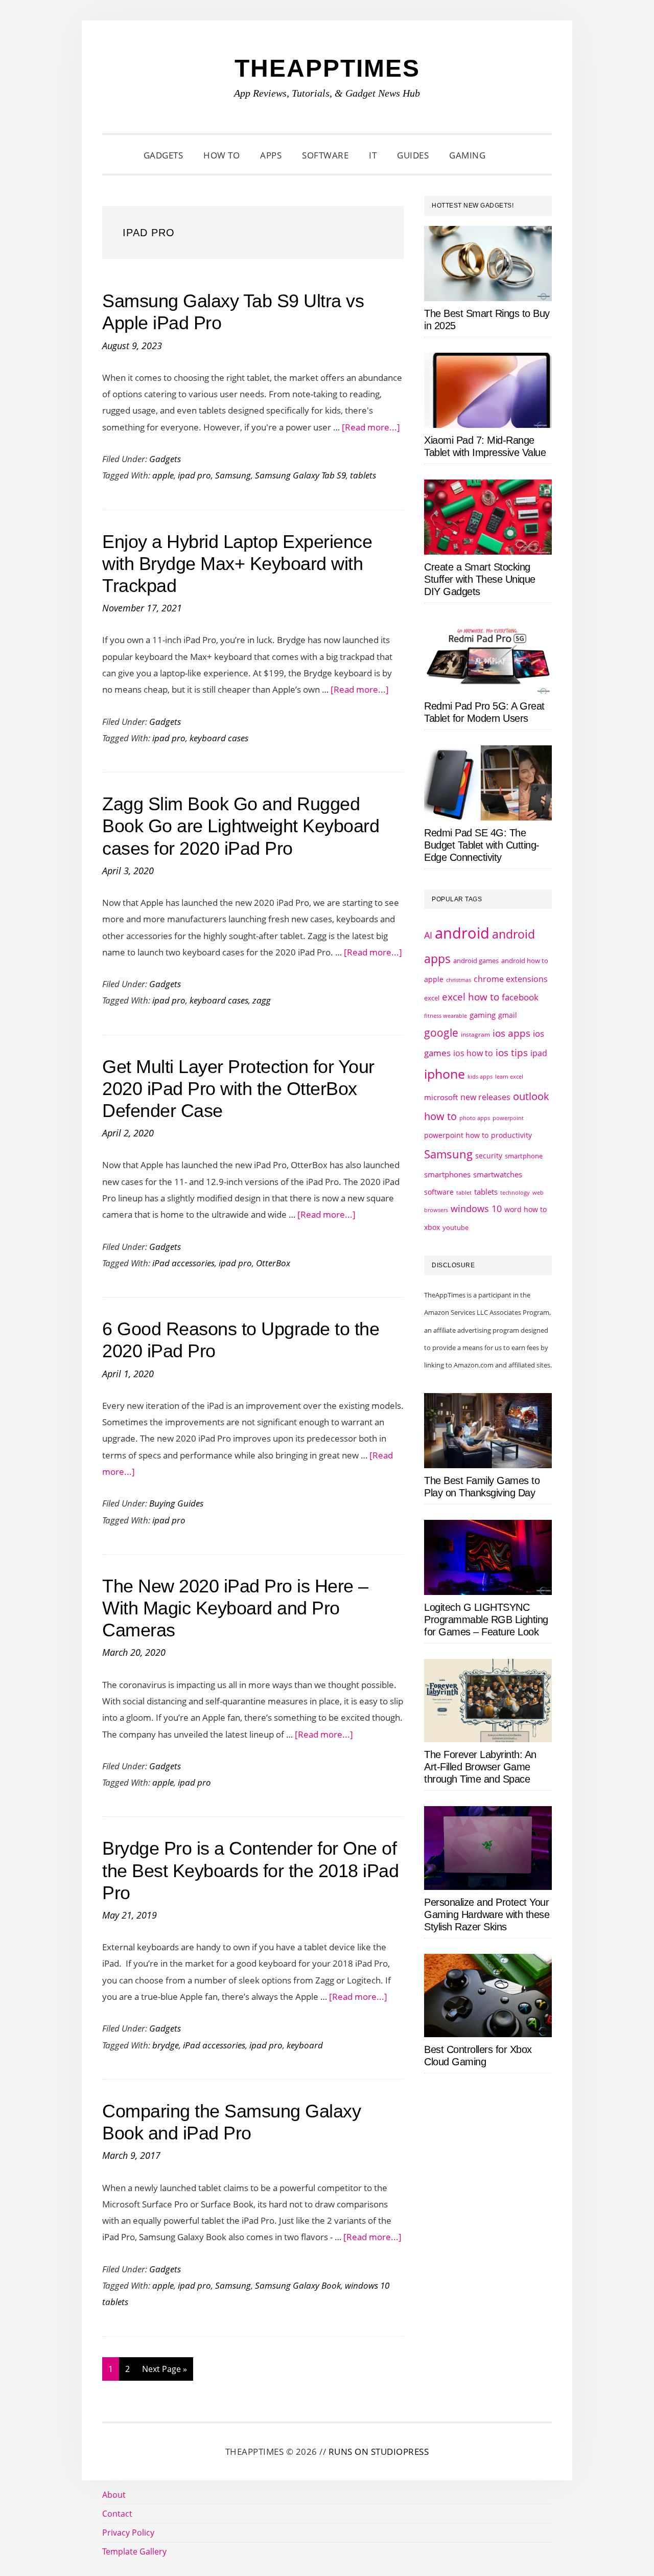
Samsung (233, 475)
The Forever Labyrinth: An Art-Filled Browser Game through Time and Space (480, 1767)
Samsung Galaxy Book (298, 2285)
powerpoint (508, 1118)
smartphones (447, 1174)
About (114, 2495)
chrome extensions (511, 979)
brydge (166, 2045)
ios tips (512, 1053)
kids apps (480, 1076)
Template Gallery (134, 2551)
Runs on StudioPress (379, 2452)
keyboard (305, 2045)
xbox (432, 1227)
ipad (539, 1053)
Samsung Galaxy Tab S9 (300, 475)
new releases (485, 1097)
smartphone (524, 1156)
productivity (511, 1135)
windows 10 (476, 1209)
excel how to (471, 997)
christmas (459, 980)
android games (476, 961)
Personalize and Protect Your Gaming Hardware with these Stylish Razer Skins (487, 1914)
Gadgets (165, 459)
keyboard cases (219, 738)
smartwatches (498, 1174)
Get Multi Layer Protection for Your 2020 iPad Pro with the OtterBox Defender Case (238, 1089)
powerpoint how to (456, 1135)
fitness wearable (446, 1016)
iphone (445, 1074)
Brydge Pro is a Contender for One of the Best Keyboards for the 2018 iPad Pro (250, 1870)
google (441, 1033)
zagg (262, 1000)
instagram (475, 1034)
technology (515, 1192)
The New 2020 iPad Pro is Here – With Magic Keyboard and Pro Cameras (235, 1608)
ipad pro (194, 475)
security (489, 1156)
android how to (525, 961)
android (462, 933)
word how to (525, 1209)
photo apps (475, 1118)
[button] (508, 155)
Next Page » (164, 2372)
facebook (520, 997)
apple (163, 475)
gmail (508, 1015)
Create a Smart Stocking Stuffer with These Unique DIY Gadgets (480, 579)
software (439, 1192)
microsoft (441, 1097)
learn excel (509, 1076)
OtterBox (273, 1263)
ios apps (511, 1033)
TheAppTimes (327, 68)
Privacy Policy (128, 2533)
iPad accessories (183, 1263)
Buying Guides (176, 1503)
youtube (456, 1227)
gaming (483, 1015)
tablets (363, 475)
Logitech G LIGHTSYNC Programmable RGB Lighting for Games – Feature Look (486, 1620)
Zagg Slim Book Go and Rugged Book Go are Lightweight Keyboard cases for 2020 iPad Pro (241, 826)
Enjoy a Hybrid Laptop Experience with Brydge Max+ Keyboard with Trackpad (237, 564)
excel (432, 998)
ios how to (473, 1053)
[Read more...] (371, 427)
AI (428, 935)
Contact (117, 2514)
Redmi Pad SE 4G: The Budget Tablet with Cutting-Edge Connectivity (482, 845)
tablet (464, 1193)
